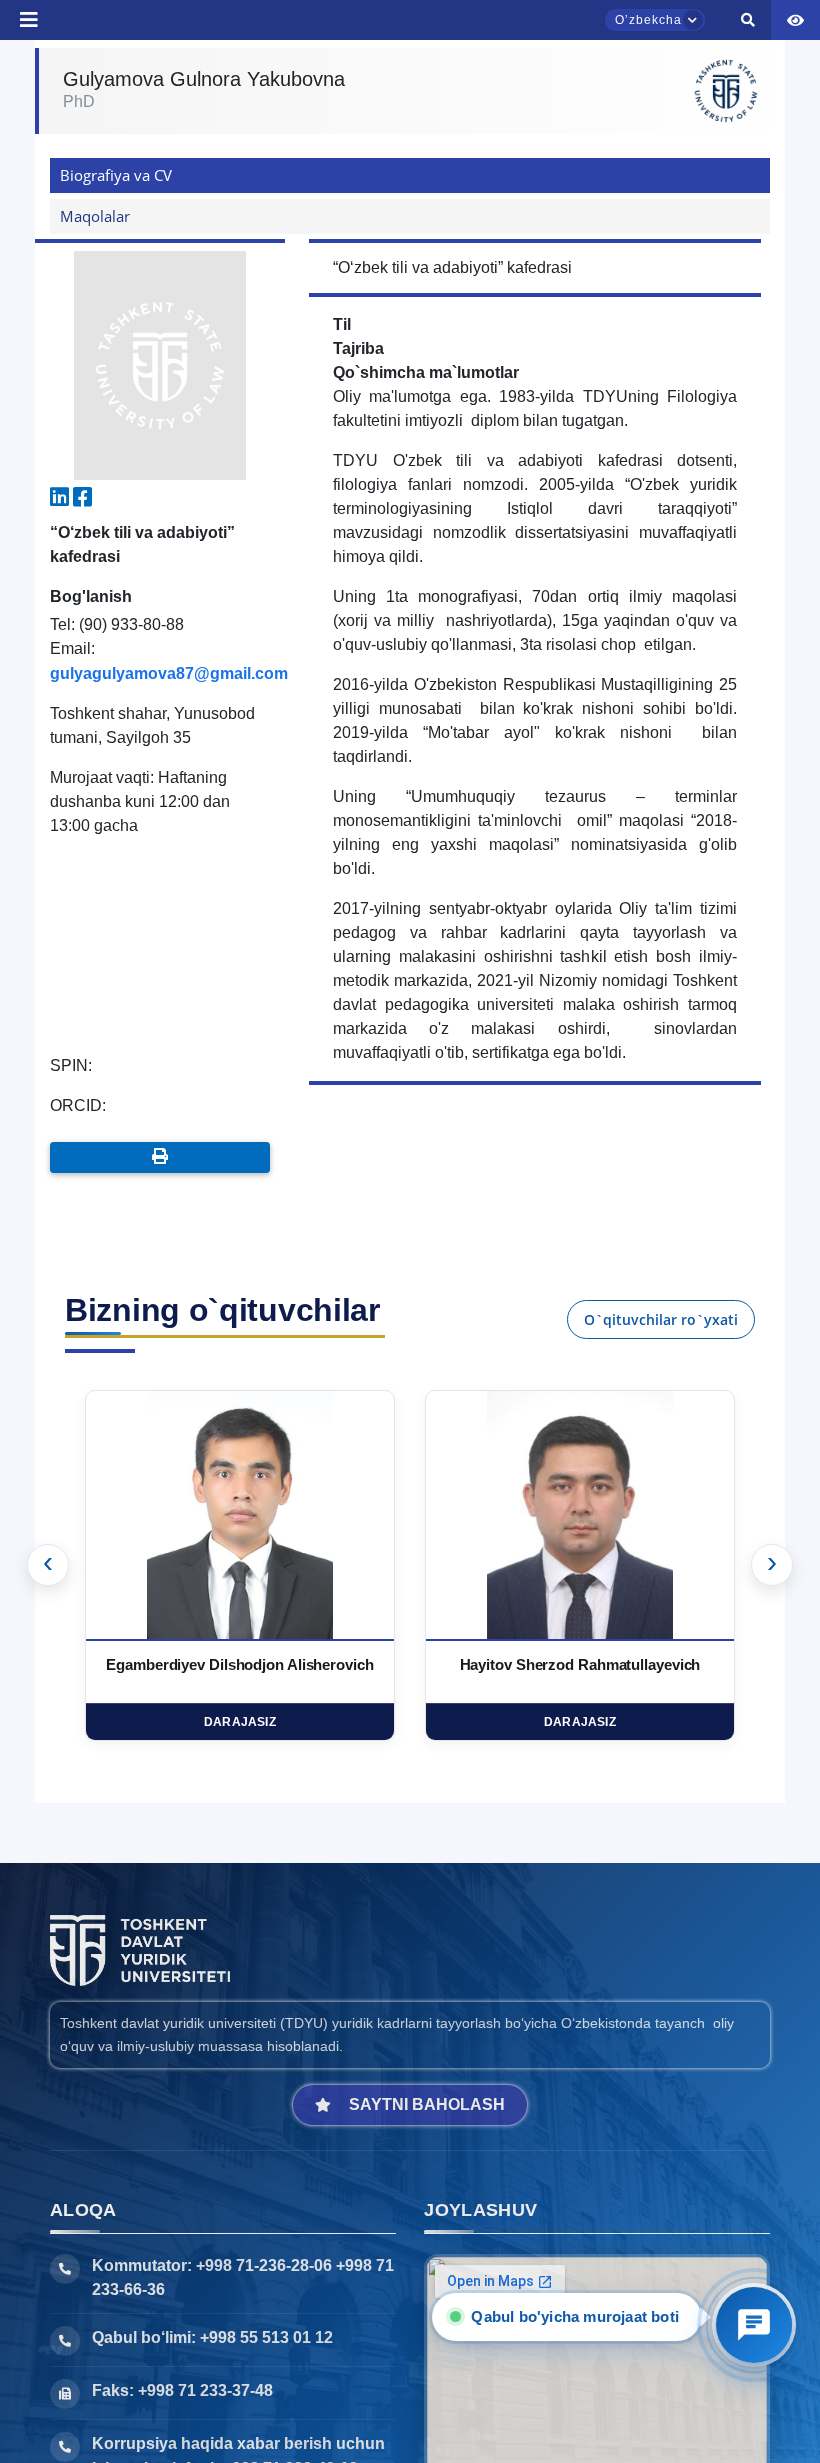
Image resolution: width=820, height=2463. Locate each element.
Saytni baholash (427, 2104)
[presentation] (48, 1565)
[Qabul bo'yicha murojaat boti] (754, 2325)
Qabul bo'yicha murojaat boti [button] (576, 2316)
